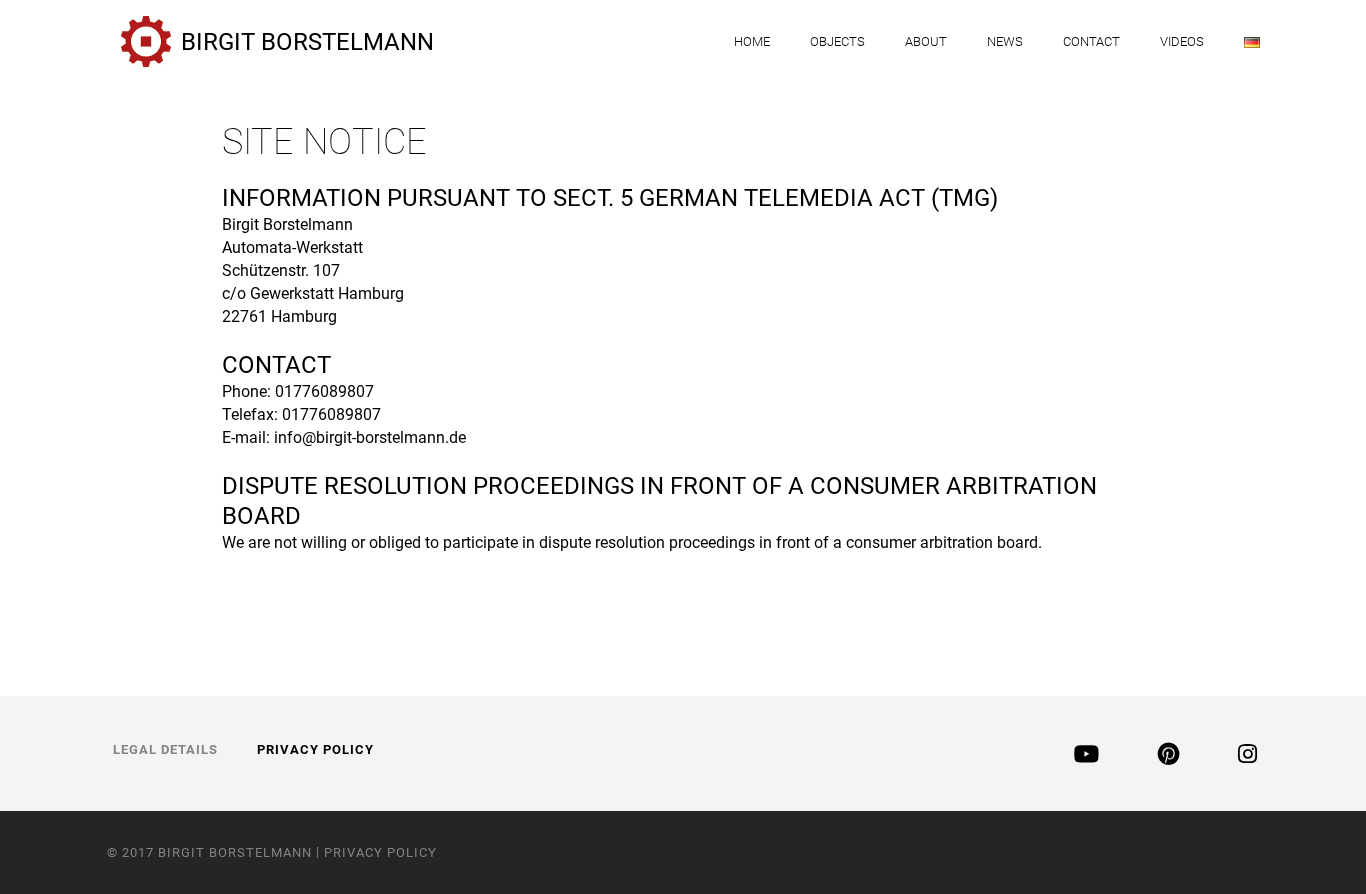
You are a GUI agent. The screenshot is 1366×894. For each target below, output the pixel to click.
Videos (1182, 41)
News (1005, 41)
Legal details (165, 749)
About (926, 41)
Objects (837, 41)
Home (752, 41)
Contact (1091, 41)
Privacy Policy (315, 749)
